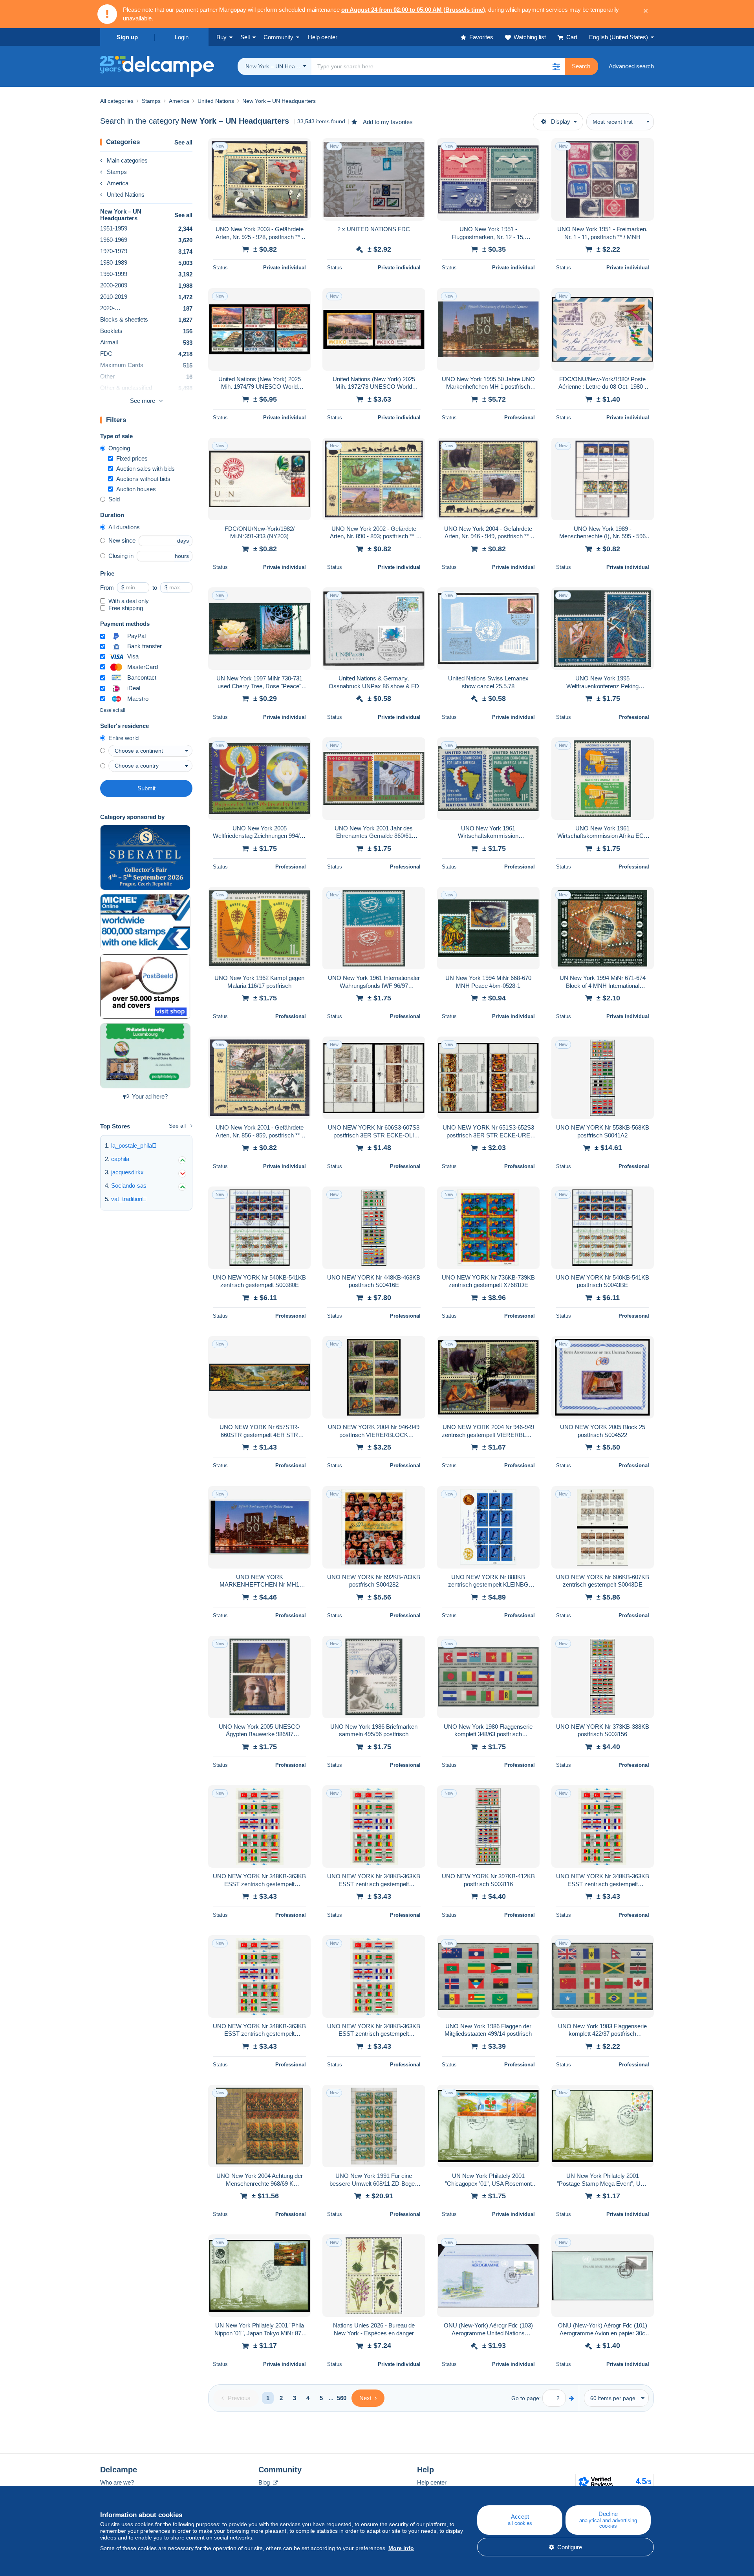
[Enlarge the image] (259, 179)
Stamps (117, 172)
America (118, 183)
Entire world (124, 738)
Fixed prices (132, 458)
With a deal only (129, 601)
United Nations (126, 195)
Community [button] (278, 37)
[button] (556, 66)
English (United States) (619, 37)
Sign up (127, 37)
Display (561, 122)
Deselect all (113, 710)
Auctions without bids (143, 479)
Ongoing (119, 448)
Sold (114, 499)
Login (182, 37)
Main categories (127, 160)
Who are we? (117, 2482)
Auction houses (136, 489)
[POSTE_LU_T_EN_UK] (145, 1056)
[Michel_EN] (145, 922)
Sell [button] (245, 37)
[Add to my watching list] (300, 148)
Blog (265, 2482)
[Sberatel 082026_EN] (145, 857)
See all (183, 142)
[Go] (572, 2398)
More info (401, 2548)
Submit (146, 788)
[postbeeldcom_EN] (145, 987)
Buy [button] (221, 37)
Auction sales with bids (145, 469)
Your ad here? (150, 1096)
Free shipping (126, 608)
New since (122, 540)
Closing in (121, 556)
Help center (432, 2482)
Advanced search (631, 66)
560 (342, 2398)
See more (143, 401)
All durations (124, 527)
